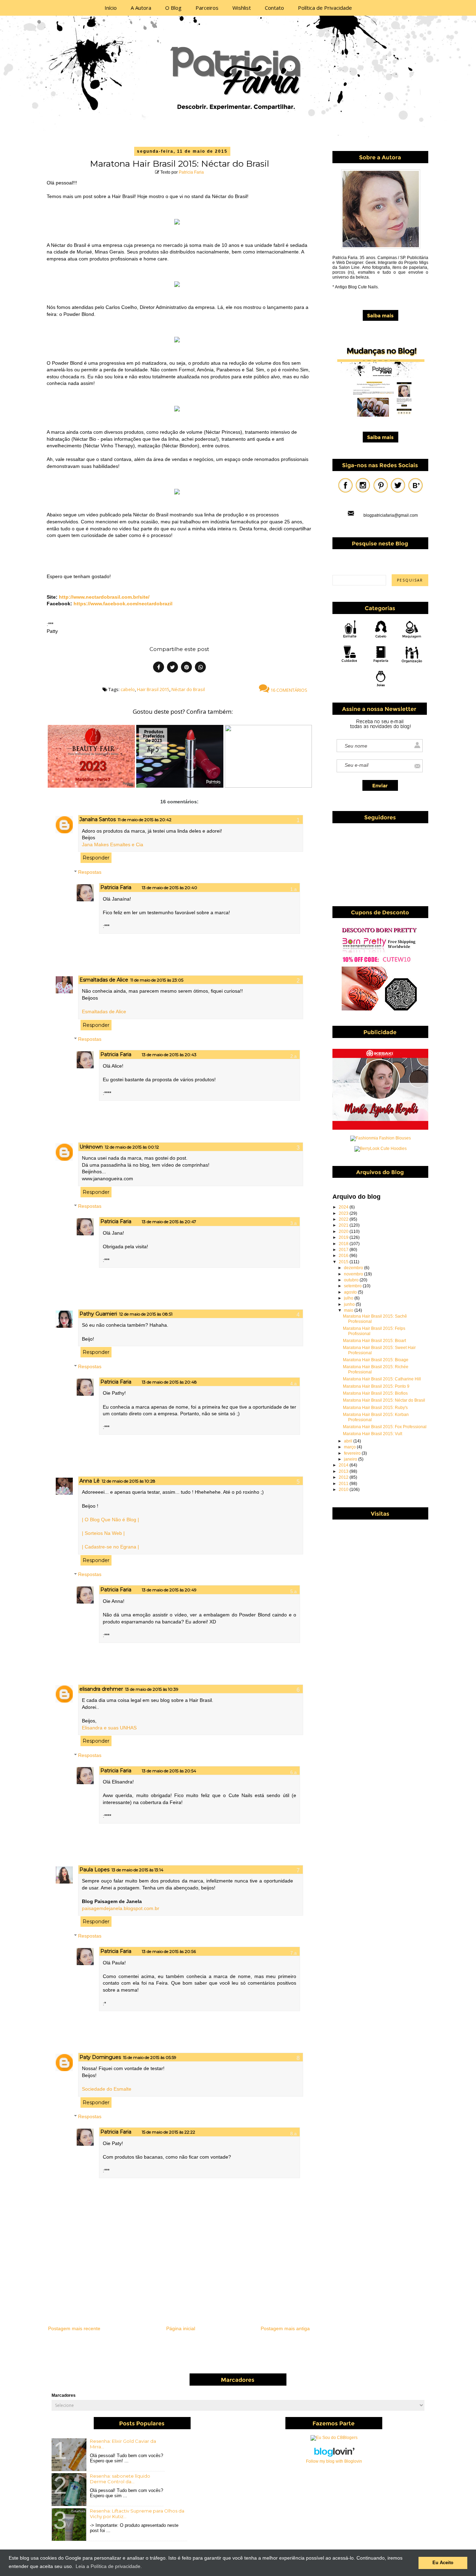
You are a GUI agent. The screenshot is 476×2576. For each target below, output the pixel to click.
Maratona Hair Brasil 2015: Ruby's (375, 1408)
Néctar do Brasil (188, 689)
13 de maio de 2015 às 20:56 (169, 1951)
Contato (274, 8)
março (350, 1447)
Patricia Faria (191, 172)
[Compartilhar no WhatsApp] (200, 668)
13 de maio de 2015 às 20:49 (169, 1590)
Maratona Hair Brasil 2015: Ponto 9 (376, 1386)
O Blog (173, 8)
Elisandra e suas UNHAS (109, 1728)
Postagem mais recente (74, 2328)
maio (349, 1310)
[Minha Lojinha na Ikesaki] (380, 1128)
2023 (344, 1213)
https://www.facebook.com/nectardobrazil (123, 604)
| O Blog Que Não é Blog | (110, 1520)
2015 (344, 1262)
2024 (344, 1207)
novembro (354, 1274)
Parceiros (207, 8)
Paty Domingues (100, 2057)
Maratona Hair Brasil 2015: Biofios (375, 1393)
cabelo (128, 689)
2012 (344, 1477)
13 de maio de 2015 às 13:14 (137, 1870)
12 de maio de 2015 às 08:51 (146, 1314)
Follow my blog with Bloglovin (334, 2461)
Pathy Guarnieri (98, 1314)
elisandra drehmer (101, 1689)
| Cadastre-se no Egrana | (110, 1547)
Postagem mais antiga (285, 2328)
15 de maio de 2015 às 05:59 (150, 2057)
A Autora (141, 8)
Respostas (90, 872)
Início (111, 8)
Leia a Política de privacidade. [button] (109, 2566)
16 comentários (288, 690)
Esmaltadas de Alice (104, 980)
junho (350, 1304)
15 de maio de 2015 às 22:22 (168, 2132)
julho (349, 1298)
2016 (344, 1256)
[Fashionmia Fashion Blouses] (381, 1138)
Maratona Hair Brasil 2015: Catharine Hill (382, 1379)
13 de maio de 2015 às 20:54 (169, 1771)
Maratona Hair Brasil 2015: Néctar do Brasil (384, 1400)
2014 (344, 1465)
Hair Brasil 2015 (153, 689)
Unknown (91, 1147)
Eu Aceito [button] (443, 2563)
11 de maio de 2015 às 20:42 (145, 820)
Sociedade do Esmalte (107, 2089)
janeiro (351, 1459)
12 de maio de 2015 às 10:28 (129, 1481)
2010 (344, 1490)
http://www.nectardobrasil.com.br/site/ (104, 597)
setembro (353, 1286)
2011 (344, 1484)
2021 (344, 1225)
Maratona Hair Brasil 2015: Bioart (374, 1341)
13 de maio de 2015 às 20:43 (169, 1055)
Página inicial (181, 2328)
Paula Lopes (94, 1870)
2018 (344, 1244)
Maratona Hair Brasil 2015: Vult (373, 1434)
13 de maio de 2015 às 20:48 (169, 1382)
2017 (344, 1250)
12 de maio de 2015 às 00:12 (132, 1147)
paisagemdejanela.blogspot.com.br (121, 1908)
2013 (344, 1471)
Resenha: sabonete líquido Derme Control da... (120, 2479)
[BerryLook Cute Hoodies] (381, 1149)
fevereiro (353, 1453)
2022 (344, 1219)
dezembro (354, 1268)
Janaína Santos (98, 819)
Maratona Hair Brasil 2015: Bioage (376, 1360)
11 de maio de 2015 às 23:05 (157, 980)
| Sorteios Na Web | (103, 1533)
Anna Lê (90, 1481)
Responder (96, 858)
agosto (351, 1292)
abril (349, 1441)
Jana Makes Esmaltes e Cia (113, 844)
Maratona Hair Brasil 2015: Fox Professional (385, 1427)
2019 (344, 1237)
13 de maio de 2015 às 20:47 (169, 1222)
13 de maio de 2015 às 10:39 (152, 1689)
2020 (344, 1232)
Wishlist (242, 8)
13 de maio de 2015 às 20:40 (170, 888)
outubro (352, 1280)
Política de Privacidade (325, 8)
